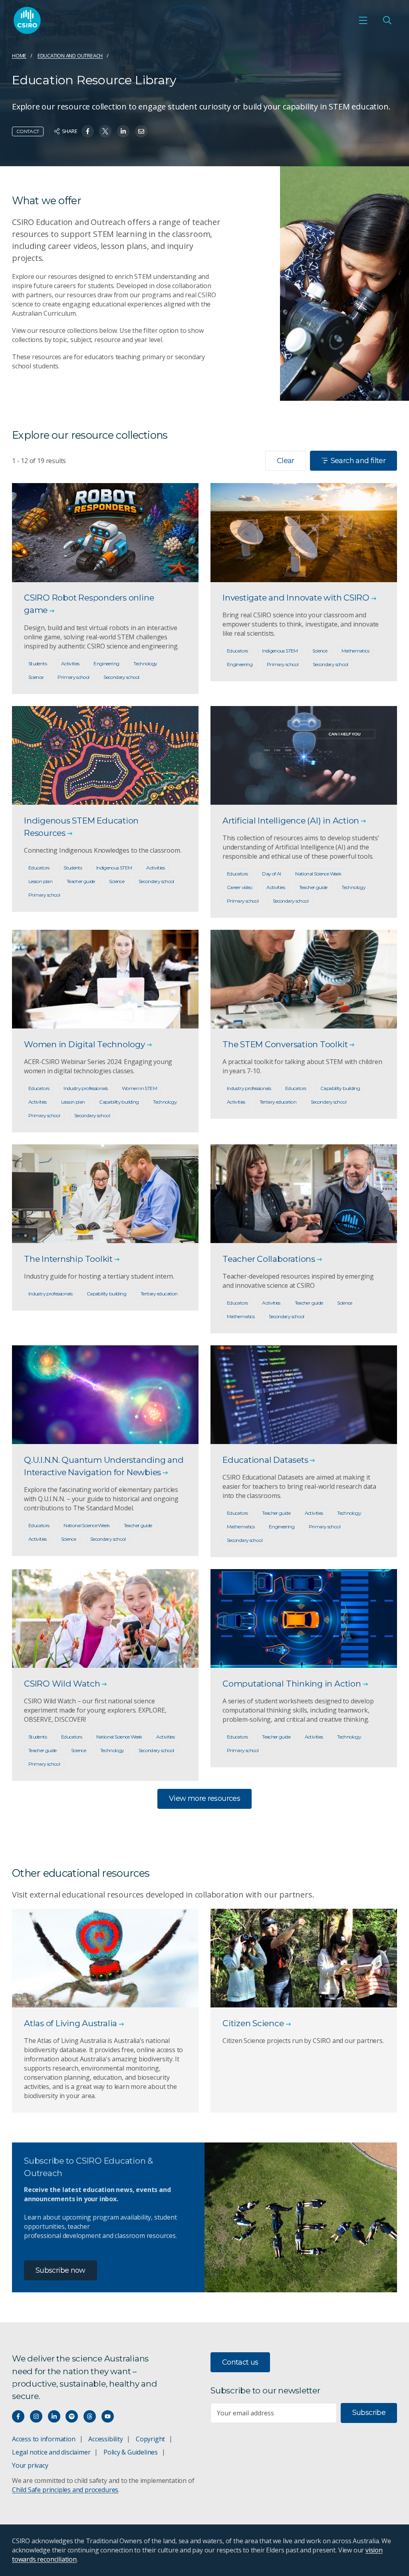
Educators (237, 651)
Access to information (44, 2439)
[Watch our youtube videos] (108, 2416)
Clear (286, 461)
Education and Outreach (70, 56)
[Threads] (90, 2416)
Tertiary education (278, 1102)
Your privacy (30, 2465)
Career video (239, 887)
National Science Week (318, 874)
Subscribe (369, 2413)
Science (36, 677)
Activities (70, 663)
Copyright (150, 2439)
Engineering (106, 663)
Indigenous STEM (280, 651)
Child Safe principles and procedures (65, 2490)
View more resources (204, 1798)
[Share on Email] (141, 131)
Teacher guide (81, 881)
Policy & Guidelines (131, 2452)
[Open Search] (387, 20)
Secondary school (121, 677)
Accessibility (105, 2439)
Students (38, 663)
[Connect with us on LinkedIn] (54, 2416)
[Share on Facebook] (88, 131)
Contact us (240, 2362)
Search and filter (358, 461)
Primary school (73, 677)
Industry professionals (85, 1088)
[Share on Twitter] (105, 131)
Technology (145, 663)
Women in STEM (139, 1088)
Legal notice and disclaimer (51, 2452)
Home (19, 56)
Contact (28, 131)
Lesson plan (40, 881)
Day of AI (271, 874)
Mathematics (355, 651)
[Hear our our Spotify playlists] (72, 2416)
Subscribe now (61, 2270)
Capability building (119, 1102)
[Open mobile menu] (363, 20)
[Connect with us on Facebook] (18, 2416)
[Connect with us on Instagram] (36, 2416)
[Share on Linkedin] (123, 131)
